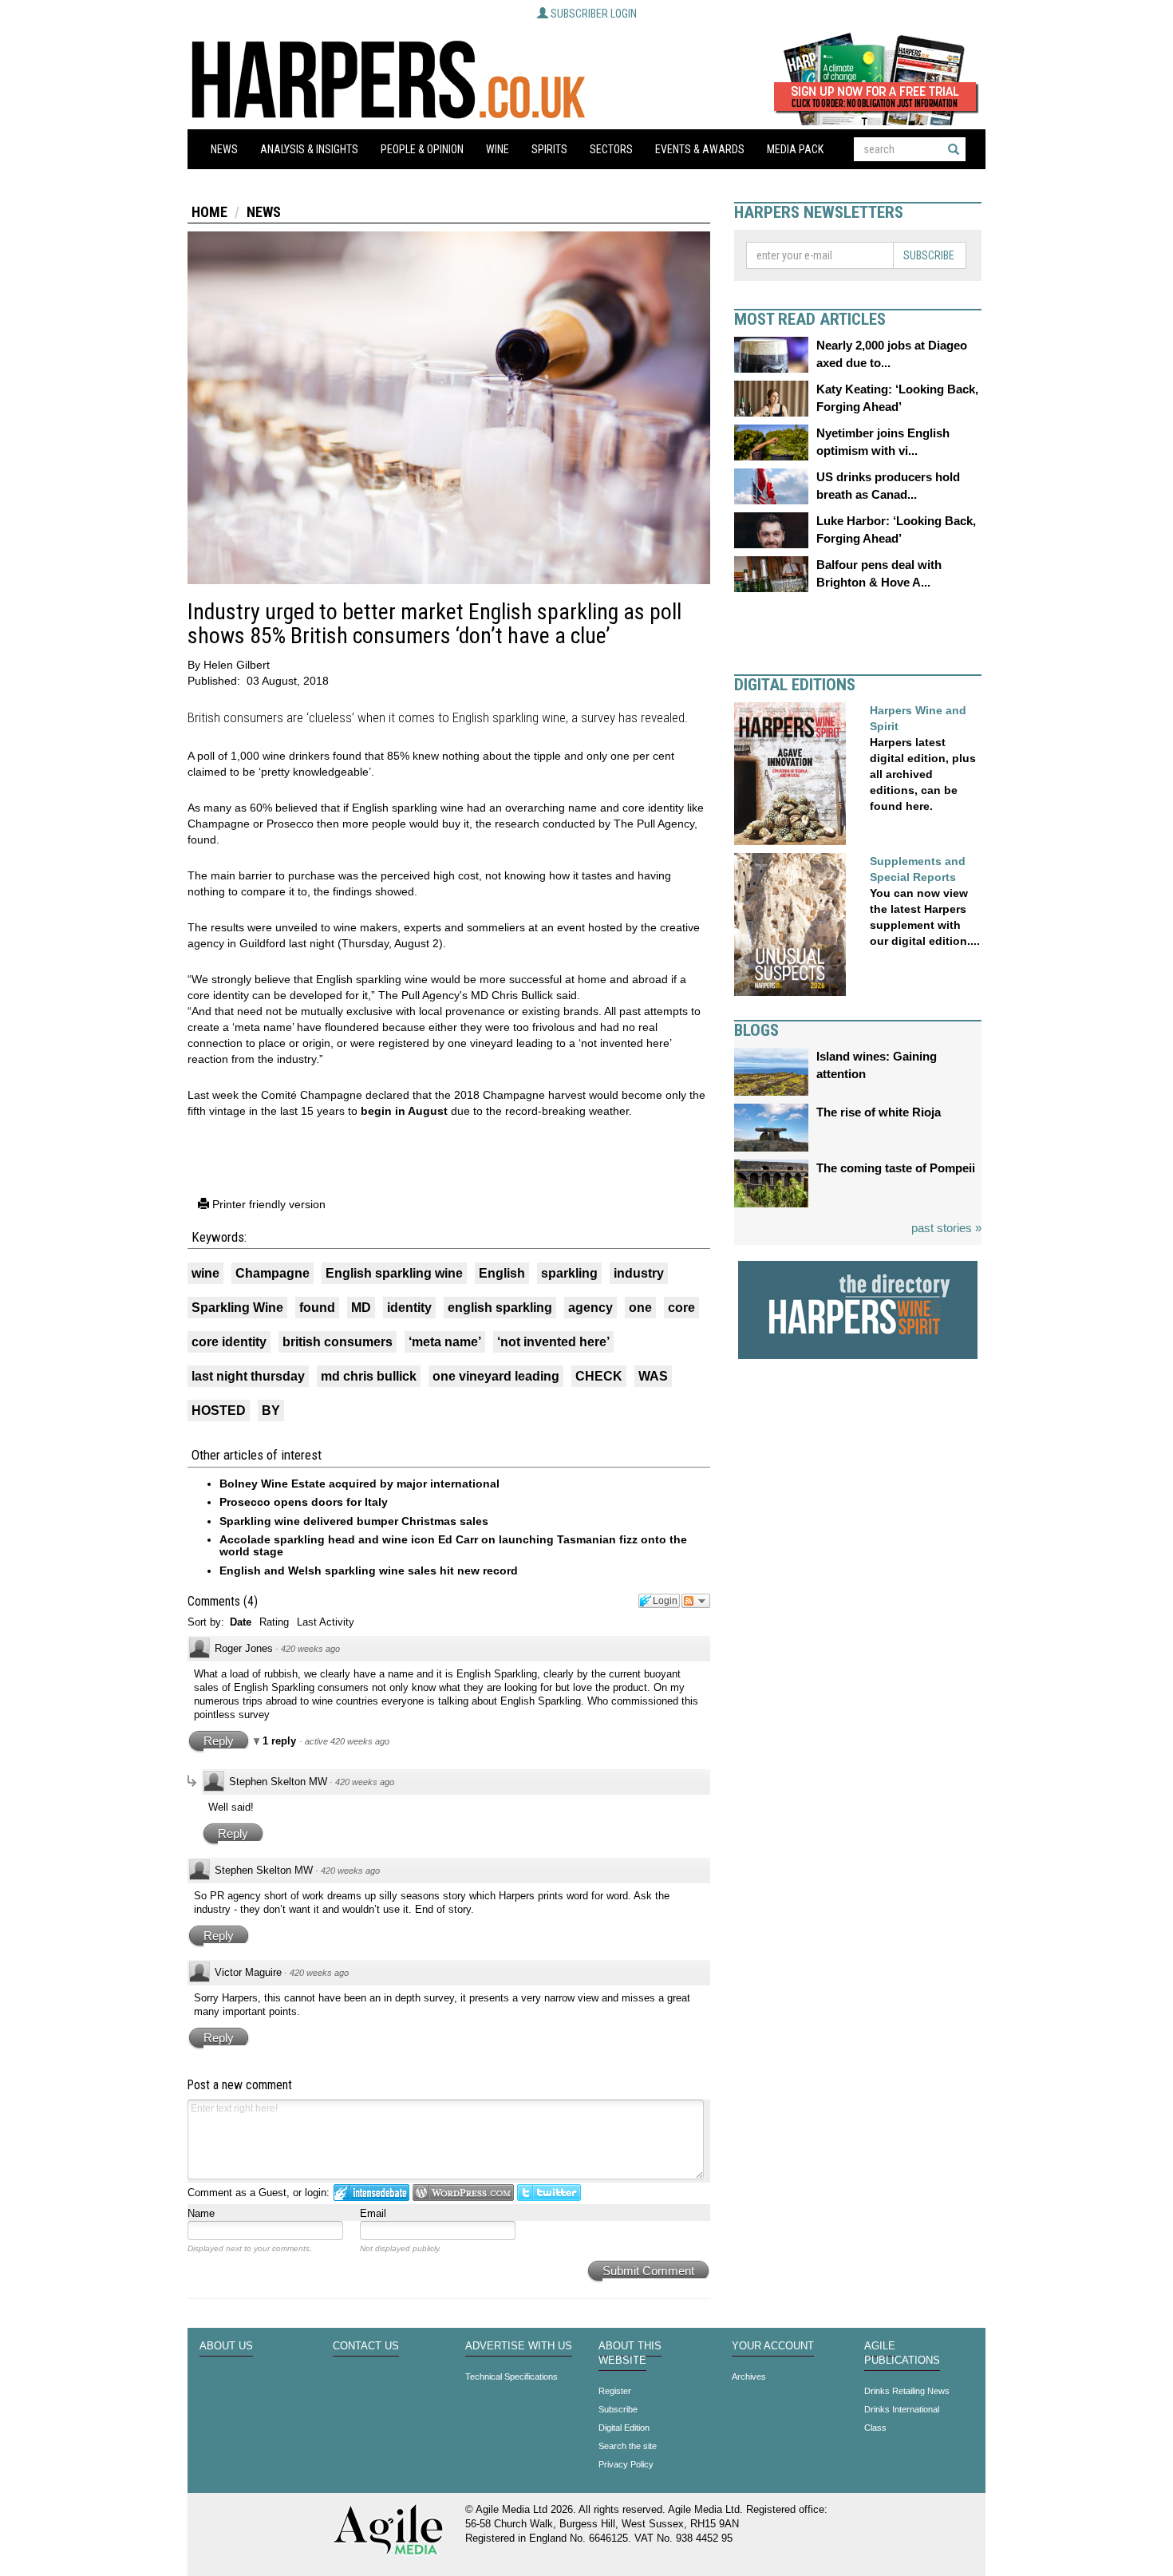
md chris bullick (369, 1376)
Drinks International (902, 2409)
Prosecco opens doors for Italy (304, 1502)
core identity (229, 1342)
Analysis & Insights (309, 149)
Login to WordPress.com (463, 2193)
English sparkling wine (394, 1273)
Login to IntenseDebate (371, 2193)
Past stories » (946, 1228)
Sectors (611, 149)
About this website (630, 2353)
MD (361, 1308)
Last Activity (326, 1622)
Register (615, 2391)
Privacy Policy (626, 2464)
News (224, 149)
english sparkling (500, 1308)
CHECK (599, 1376)
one (640, 1308)
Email (373, 2213)
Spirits (549, 149)
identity (409, 1308)
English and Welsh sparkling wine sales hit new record (369, 1570)
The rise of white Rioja (879, 1112)
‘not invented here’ (553, 1342)
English (502, 1273)
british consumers (338, 1342)
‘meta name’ (445, 1342)
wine (205, 1273)
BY (271, 1410)
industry (639, 1273)
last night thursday (248, 1376)
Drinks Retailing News (907, 2391)
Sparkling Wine (237, 1308)
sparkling (569, 1273)
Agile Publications (902, 2353)
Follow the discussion (696, 1601)
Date (241, 1622)
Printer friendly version (267, 1204)
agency (590, 1308)
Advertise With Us (519, 2346)
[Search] (954, 149)
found (317, 1308)
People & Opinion (422, 149)
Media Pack (795, 149)
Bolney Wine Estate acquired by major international (359, 1484)
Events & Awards (700, 149)
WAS (653, 1376)
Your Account (773, 2346)
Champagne (273, 1273)
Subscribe (929, 255)
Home (209, 212)
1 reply (281, 1741)
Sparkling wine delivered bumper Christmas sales (354, 1521)
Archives (749, 2376)
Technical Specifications (511, 2376)
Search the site (628, 2446)
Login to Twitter (549, 2193)
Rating (274, 1622)
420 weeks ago (310, 1649)
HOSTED (219, 1410)
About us (226, 2346)
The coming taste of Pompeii (896, 1168)
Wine (498, 149)
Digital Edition (624, 2428)
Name (201, 2213)
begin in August (404, 1111)
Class (875, 2428)
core (681, 1308)
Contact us (366, 2346)
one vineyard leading (496, 1376)
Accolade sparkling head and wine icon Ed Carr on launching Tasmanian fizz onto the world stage (453, 1545)
